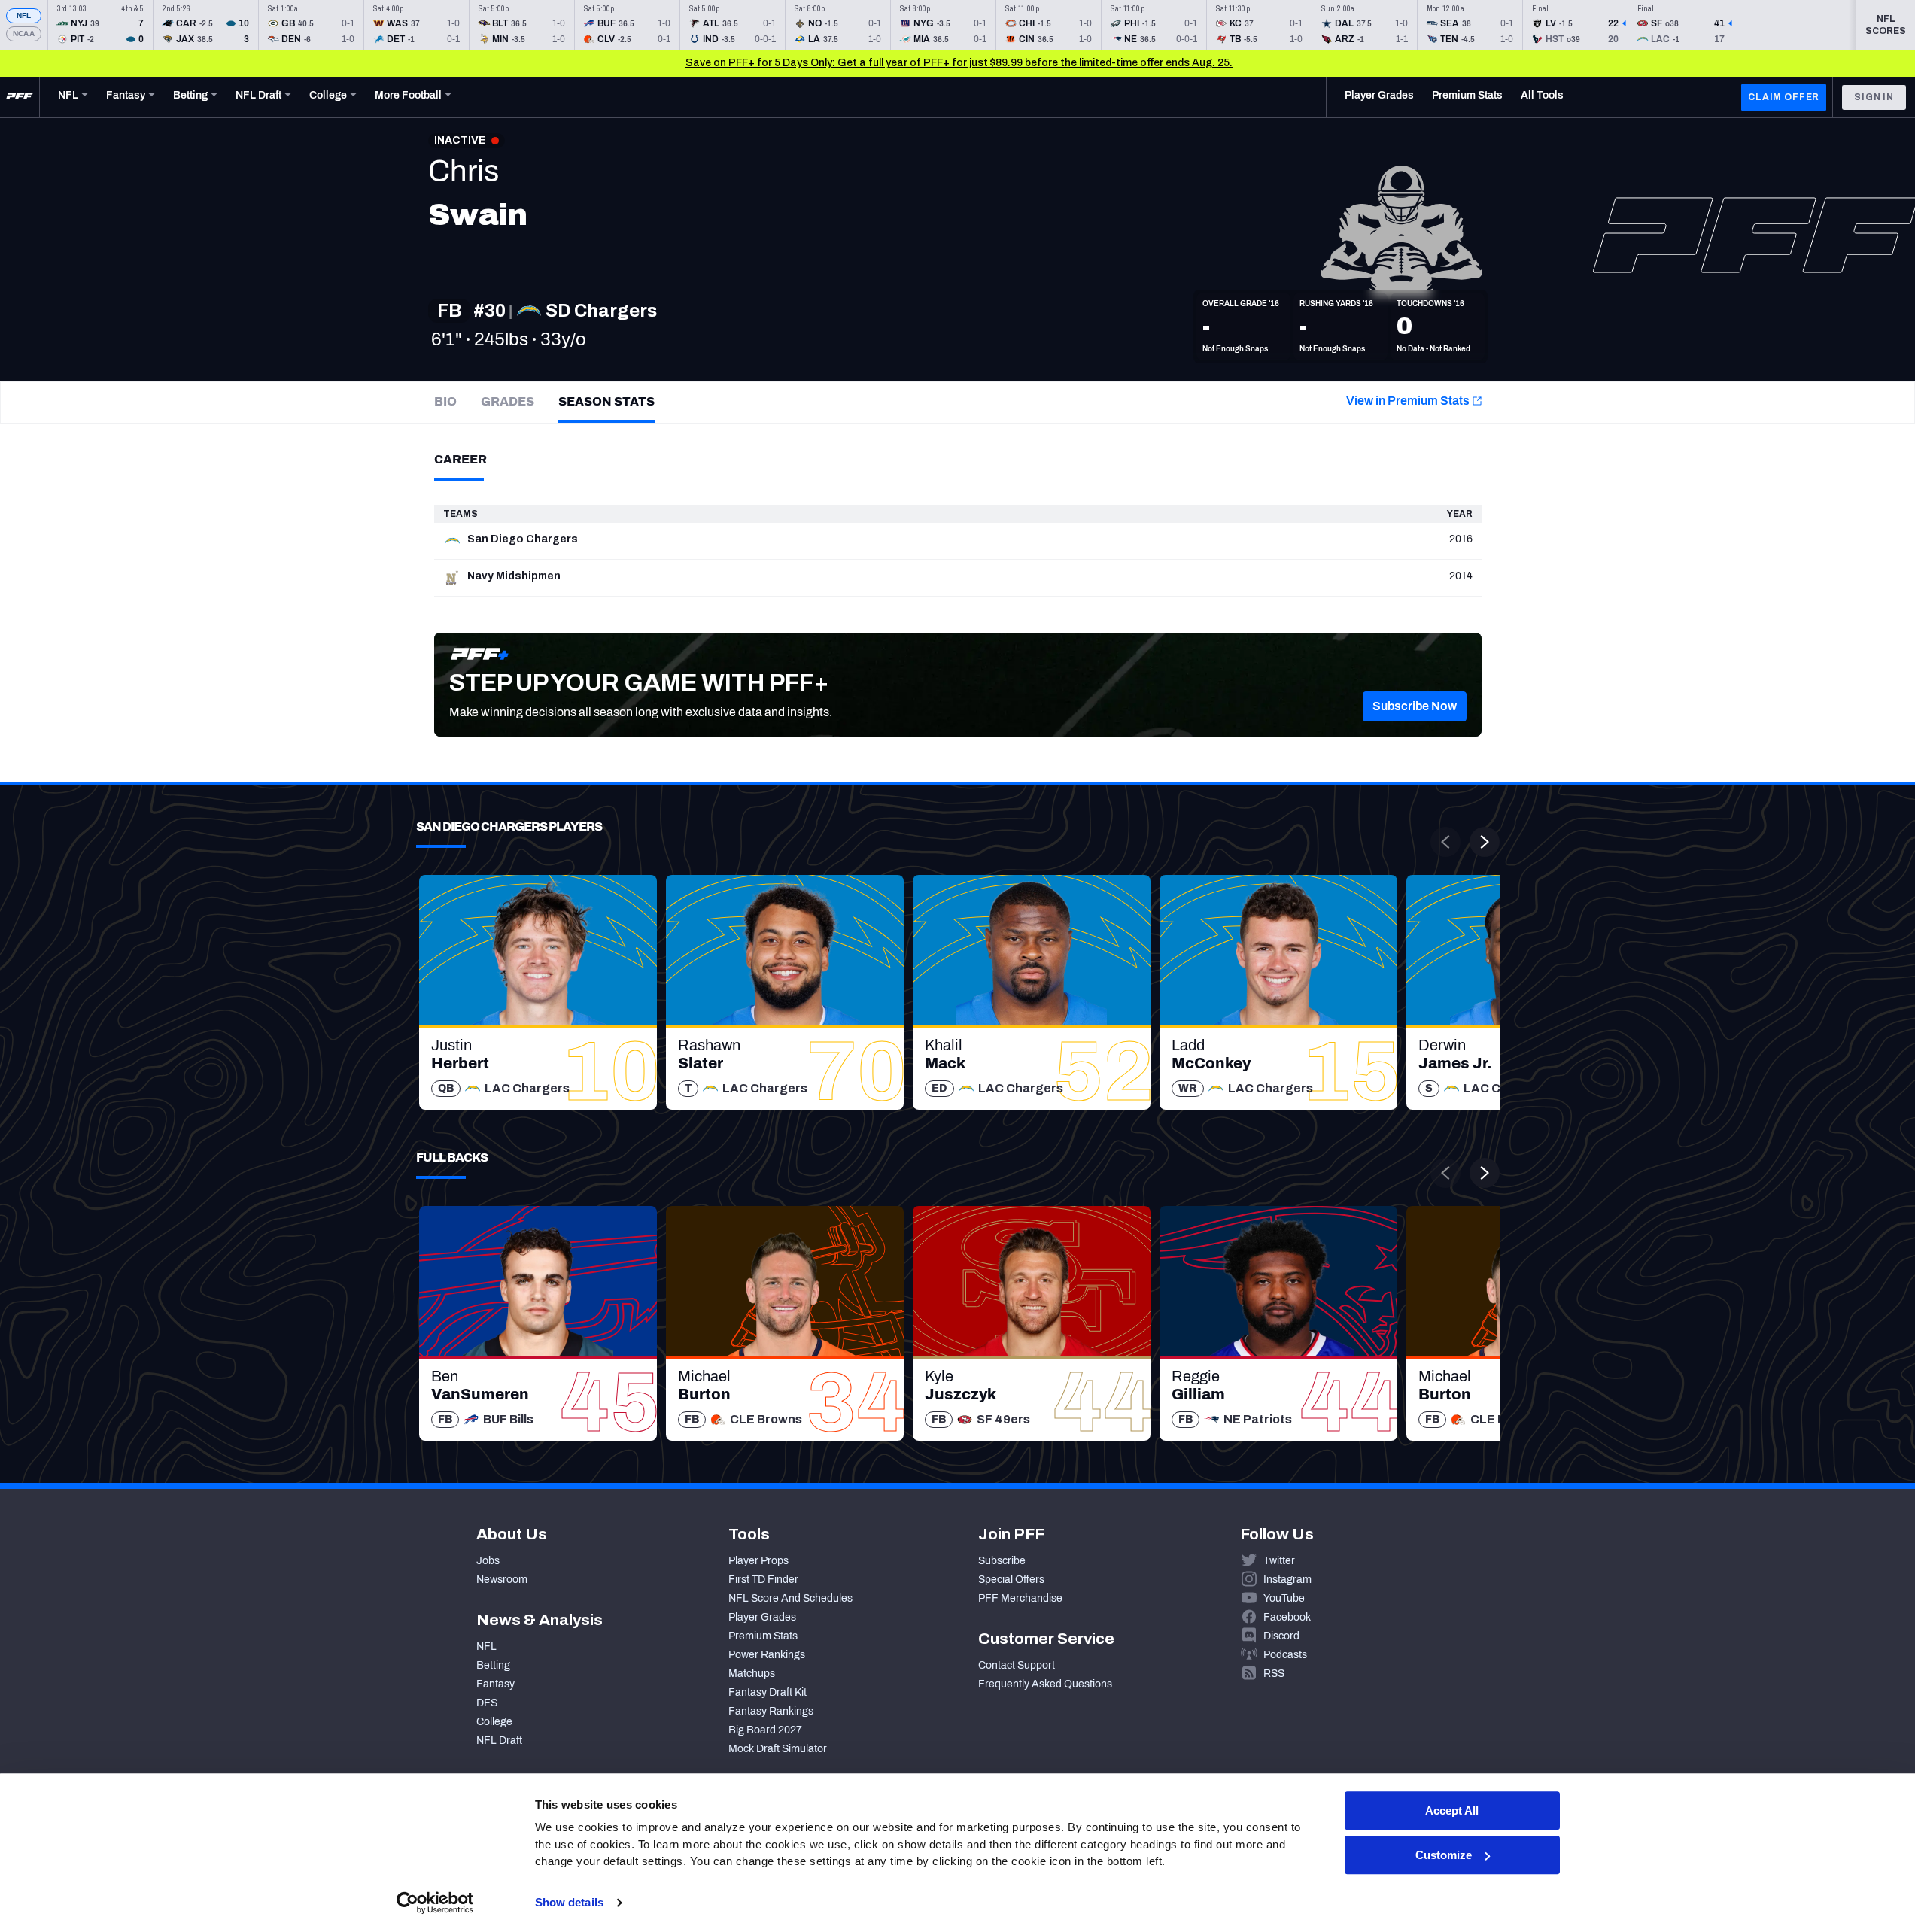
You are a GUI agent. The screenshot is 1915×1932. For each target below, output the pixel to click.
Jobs (488, 1561)
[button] (1415, 706)
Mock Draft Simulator (778, 1749)
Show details (569, 1902)
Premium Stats (763, 1636)
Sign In (1874, 97)
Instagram (1287, 1580)
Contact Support (1017, 1665)
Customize (1444, 1855)
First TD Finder (763, 1580)
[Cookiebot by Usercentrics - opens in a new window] (435, 1903)
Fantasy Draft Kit (768, 1692)
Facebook (1287, 1617)
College (494, 1722)
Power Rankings (767, 1655)
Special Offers (1011, 1580)
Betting (493, 1665)
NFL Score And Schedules (790, 1598)
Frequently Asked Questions (1045, 1684)
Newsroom (502, 1580)
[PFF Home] (20, 97)
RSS (1274, 1674)
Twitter (1279, 1561)
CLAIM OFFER (1784, 97)
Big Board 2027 (765, 1730)
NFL (24, 15)
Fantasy (495, 1684)
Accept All (1452, 1810)
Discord (1281, 1636)
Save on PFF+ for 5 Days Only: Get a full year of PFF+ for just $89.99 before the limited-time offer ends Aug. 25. (959, 63)
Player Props (758, 1561)
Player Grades (762, 1617)
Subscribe (1002, 1561)
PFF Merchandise (1020, 1598)
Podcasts (1285, 1655)
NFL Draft (499, 1741)
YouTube (1284, 1598)
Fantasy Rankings (771, 1711)
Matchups (752, 1674)
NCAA (24, 33)
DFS (487, 1703)
